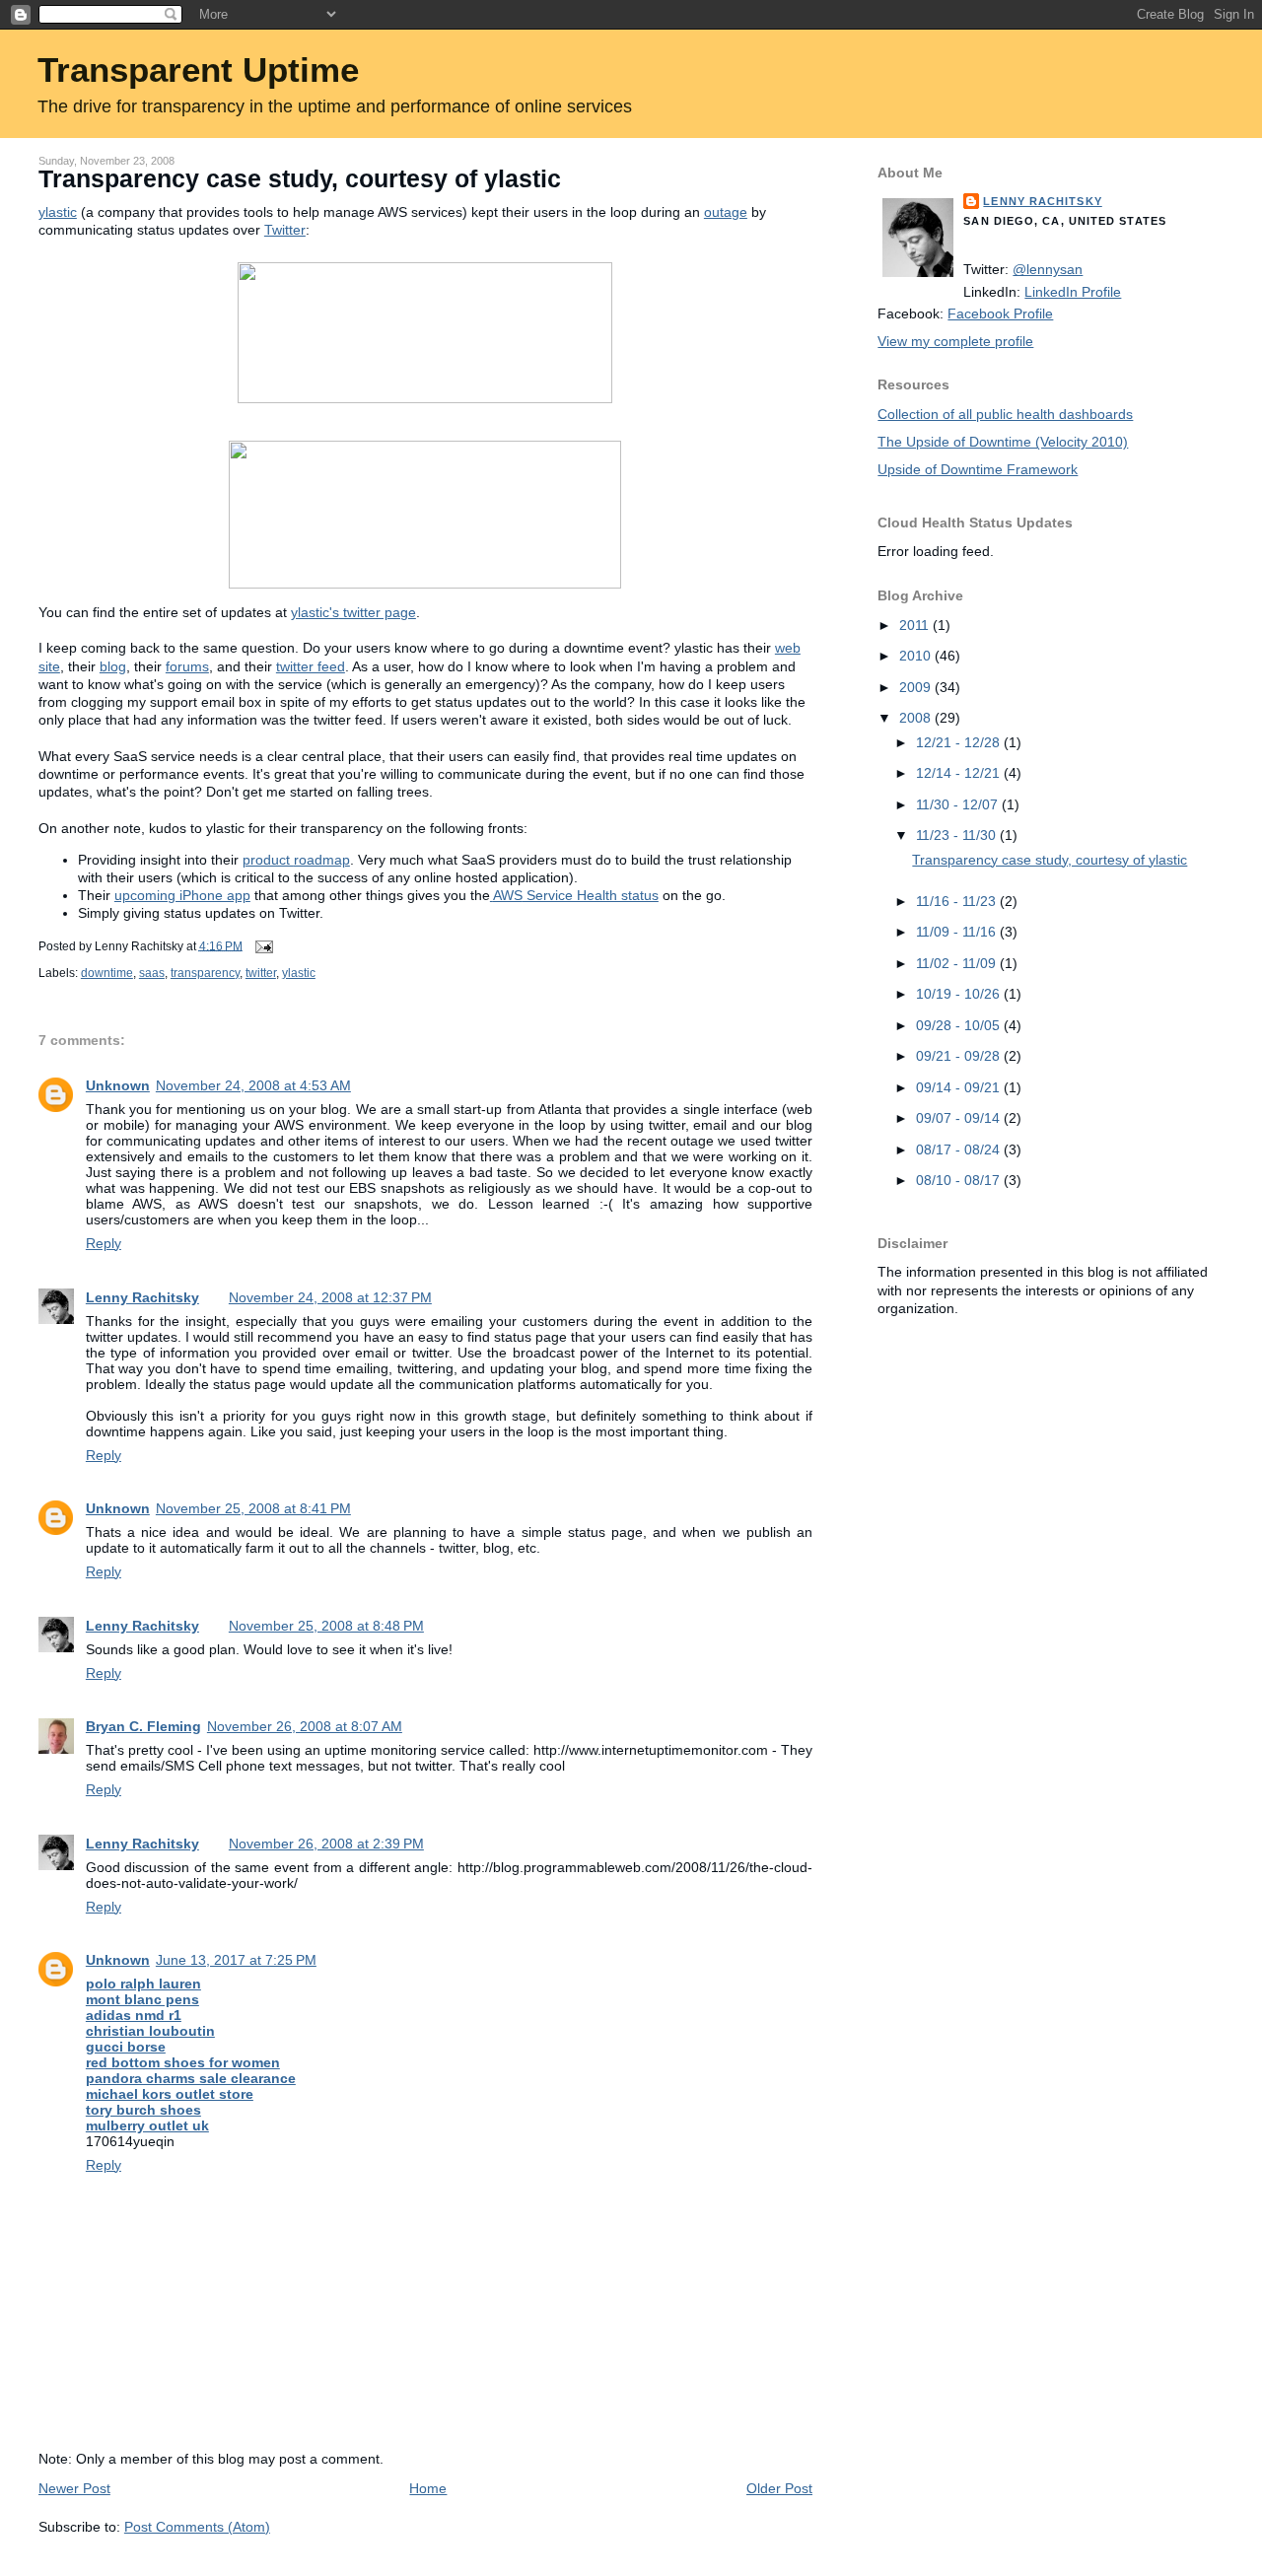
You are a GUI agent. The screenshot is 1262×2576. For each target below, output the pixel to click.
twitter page (353, 612)
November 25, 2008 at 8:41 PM (253, 1508)
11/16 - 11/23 (958, 901)
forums (187, 666)
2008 (917, 718)
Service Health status (576, 895)
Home (428, 2488)
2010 (917, 656)
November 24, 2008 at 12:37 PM (330, 1297)
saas (152, 973)
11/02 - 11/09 (958, 963)
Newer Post (74, 2488)
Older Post (779, 2488)
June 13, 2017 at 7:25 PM (236, 1960)
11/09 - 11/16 (958, 932)
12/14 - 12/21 (960, 773)
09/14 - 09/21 (960, 1087)
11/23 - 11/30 (958, 835)
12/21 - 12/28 (960, 742)
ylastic (299, 973)
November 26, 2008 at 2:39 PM (326, 1844)
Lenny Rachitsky (142, 1297)
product (296, 860)
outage (726, 212)
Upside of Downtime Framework (978, 469)
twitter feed (311, 666)
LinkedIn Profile (1073, 292)
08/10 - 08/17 (960, 1180)
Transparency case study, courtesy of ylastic (300, 179)
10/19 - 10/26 (960, 994)
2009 (917, 687)
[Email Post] (261, 945)
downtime (107, 973)
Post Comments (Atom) (197, 2527)
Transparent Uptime (198, 70)
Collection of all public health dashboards (1005, 414)
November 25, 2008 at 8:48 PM (326, 1626)
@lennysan (1048, 269)
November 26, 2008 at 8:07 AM (305, 1726)
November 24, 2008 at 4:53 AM (253, 1085)
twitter (261, 973)
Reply (104, 1243)
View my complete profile (955, 341)
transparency (205, 973)
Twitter (285, 230)
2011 (916, 625)
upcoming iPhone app (182, 895)
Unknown (118, 1085)
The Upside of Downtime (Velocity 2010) (1003, 442)
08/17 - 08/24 (960, 1149)
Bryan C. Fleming (143, 1726)
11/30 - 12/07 (959, 804)
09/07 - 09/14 (960, 1118)
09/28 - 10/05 (960, 1025)
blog (113, 666)
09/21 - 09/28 (960, 1056)
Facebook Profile (1000, 313)
